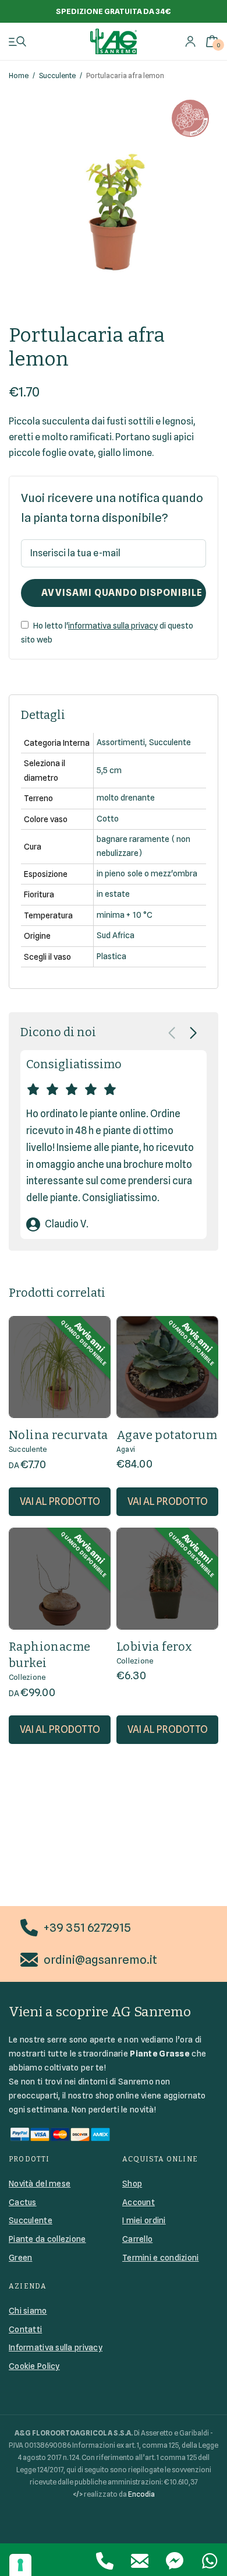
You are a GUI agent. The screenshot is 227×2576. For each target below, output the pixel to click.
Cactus (23, 2202)
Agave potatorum (167, 1435)
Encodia (141, 2494)
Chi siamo (28, 2311)
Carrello (137, 2239)
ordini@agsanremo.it (100, 1960)
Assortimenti (121, 742)
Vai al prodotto (60, 1501)
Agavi (126, 1449)
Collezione (27, 1677)
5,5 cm (109, 770)
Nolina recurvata (58, 1435)
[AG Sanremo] (114, 41)
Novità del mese (40, 2184)
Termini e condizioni (161, 2258)
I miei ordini (144, 2220)
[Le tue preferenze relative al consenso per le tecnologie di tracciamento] (20, 2565)
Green (20, 2258)
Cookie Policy (34, 2366)
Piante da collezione (47, 2239)
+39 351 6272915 (87, 1928)
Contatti (25, 2329)
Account (139, 2202)
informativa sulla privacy (113, 626)
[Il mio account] (190, 41)
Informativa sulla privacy (56, 2347)
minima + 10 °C (124, 915)
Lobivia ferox (154, 1647)
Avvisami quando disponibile (122, 593)
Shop (132, 2184)
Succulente (57, 76)
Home (19, 76)
